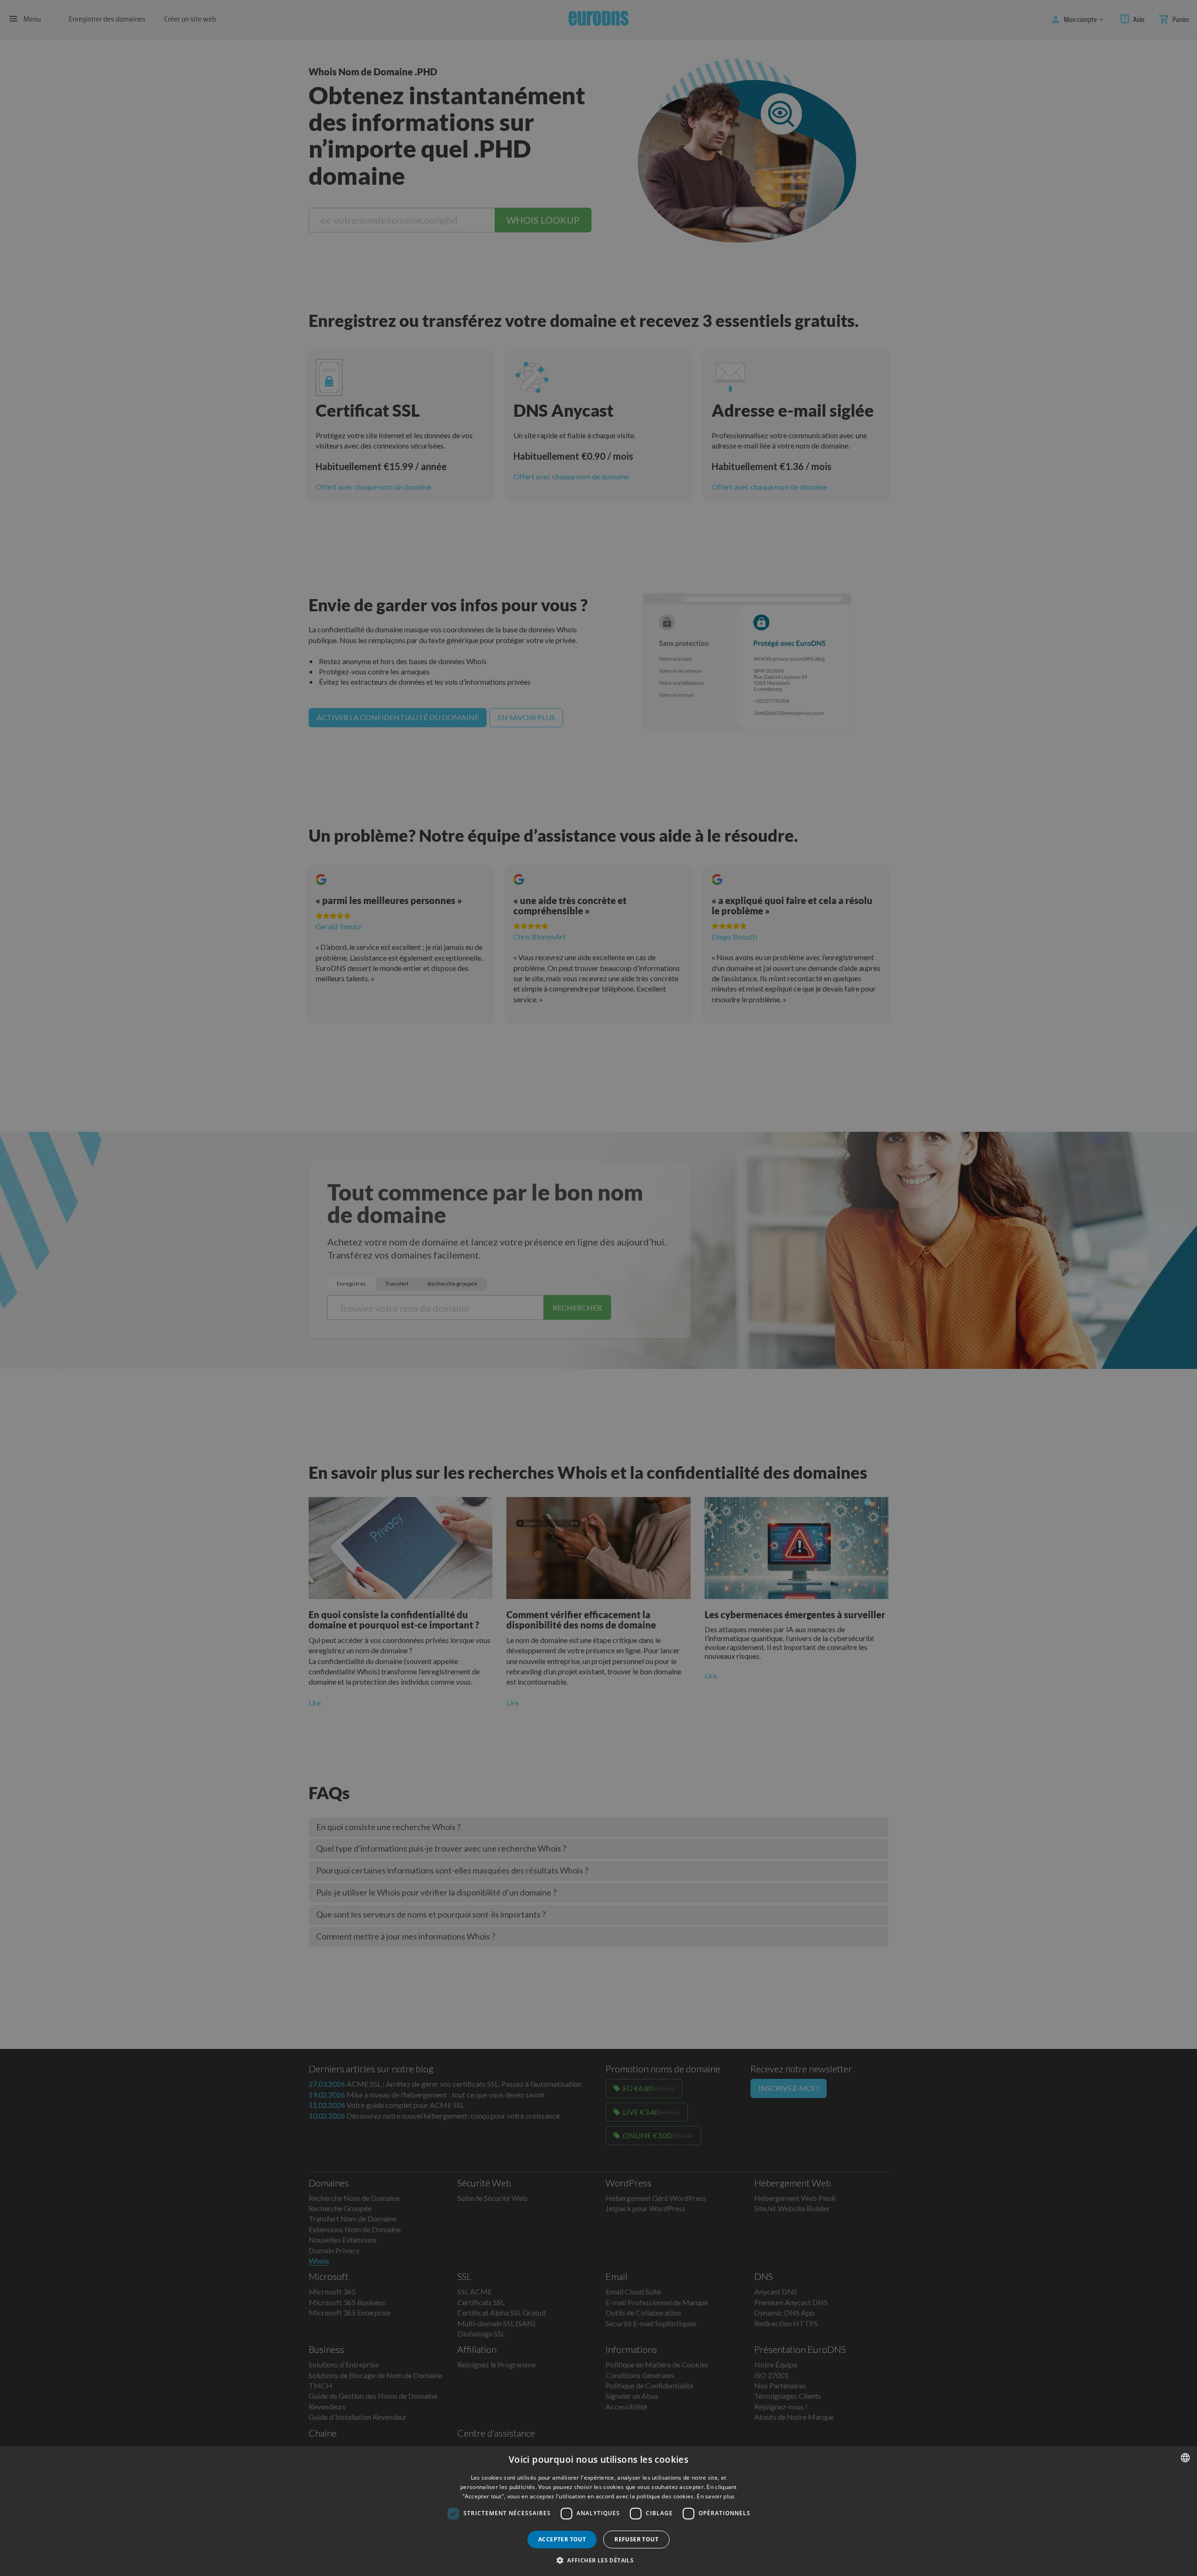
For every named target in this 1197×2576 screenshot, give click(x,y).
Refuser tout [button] (636, 2539)
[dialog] (598, 2511)
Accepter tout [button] (562, 2539)
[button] (598, 2560)
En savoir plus (716, 2496)
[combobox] (1185, 2458)
